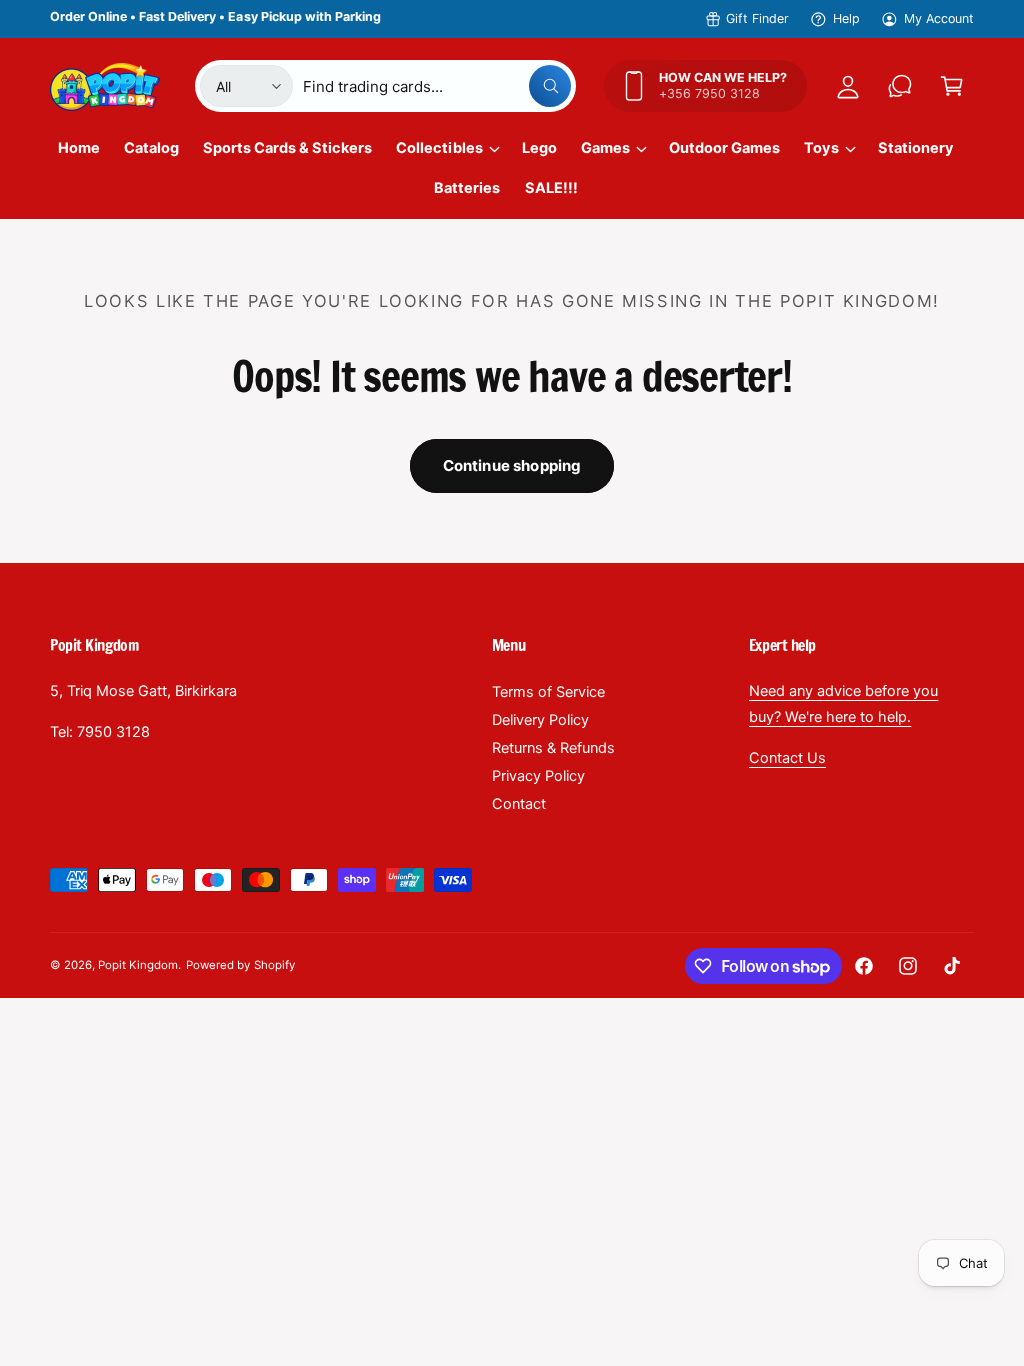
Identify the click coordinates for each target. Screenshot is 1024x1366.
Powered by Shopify (240, 965)
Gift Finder (757, 18)
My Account (939, 18)
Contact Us (787, 758)
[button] (952, 86)
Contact (519, 804)
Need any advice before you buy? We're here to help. (843, 704)
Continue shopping (512, 465)
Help (846, 18)
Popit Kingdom (138, 965)
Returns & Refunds (553, 748)
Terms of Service (548, 692)
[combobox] (437, 86)
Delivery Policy (540, 720)
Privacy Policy (538, 776)
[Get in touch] (900, 86)
